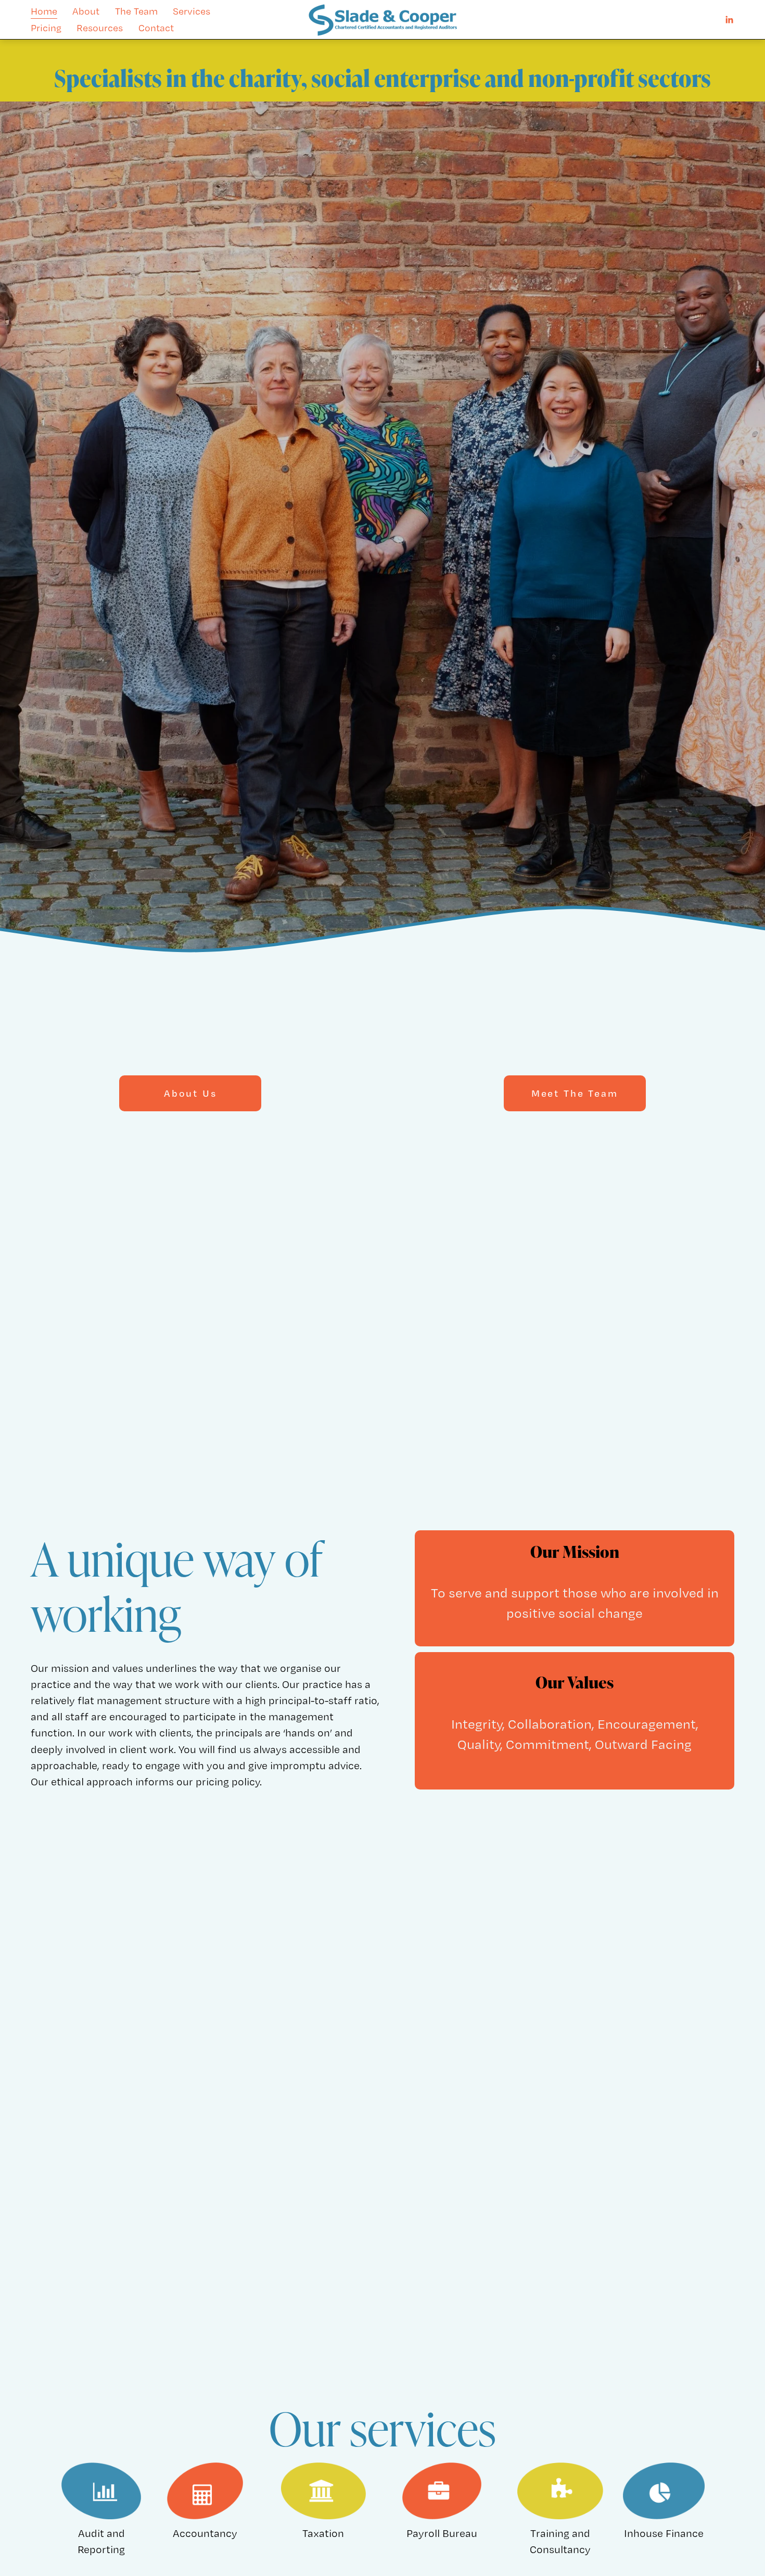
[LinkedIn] (729, 20)
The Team (136, 11)
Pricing (46, 28)
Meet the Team (575, 1093)
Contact (156, 28)
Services (192, 11)
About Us (190, 1093)
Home (44, 11)
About (86, 11)
